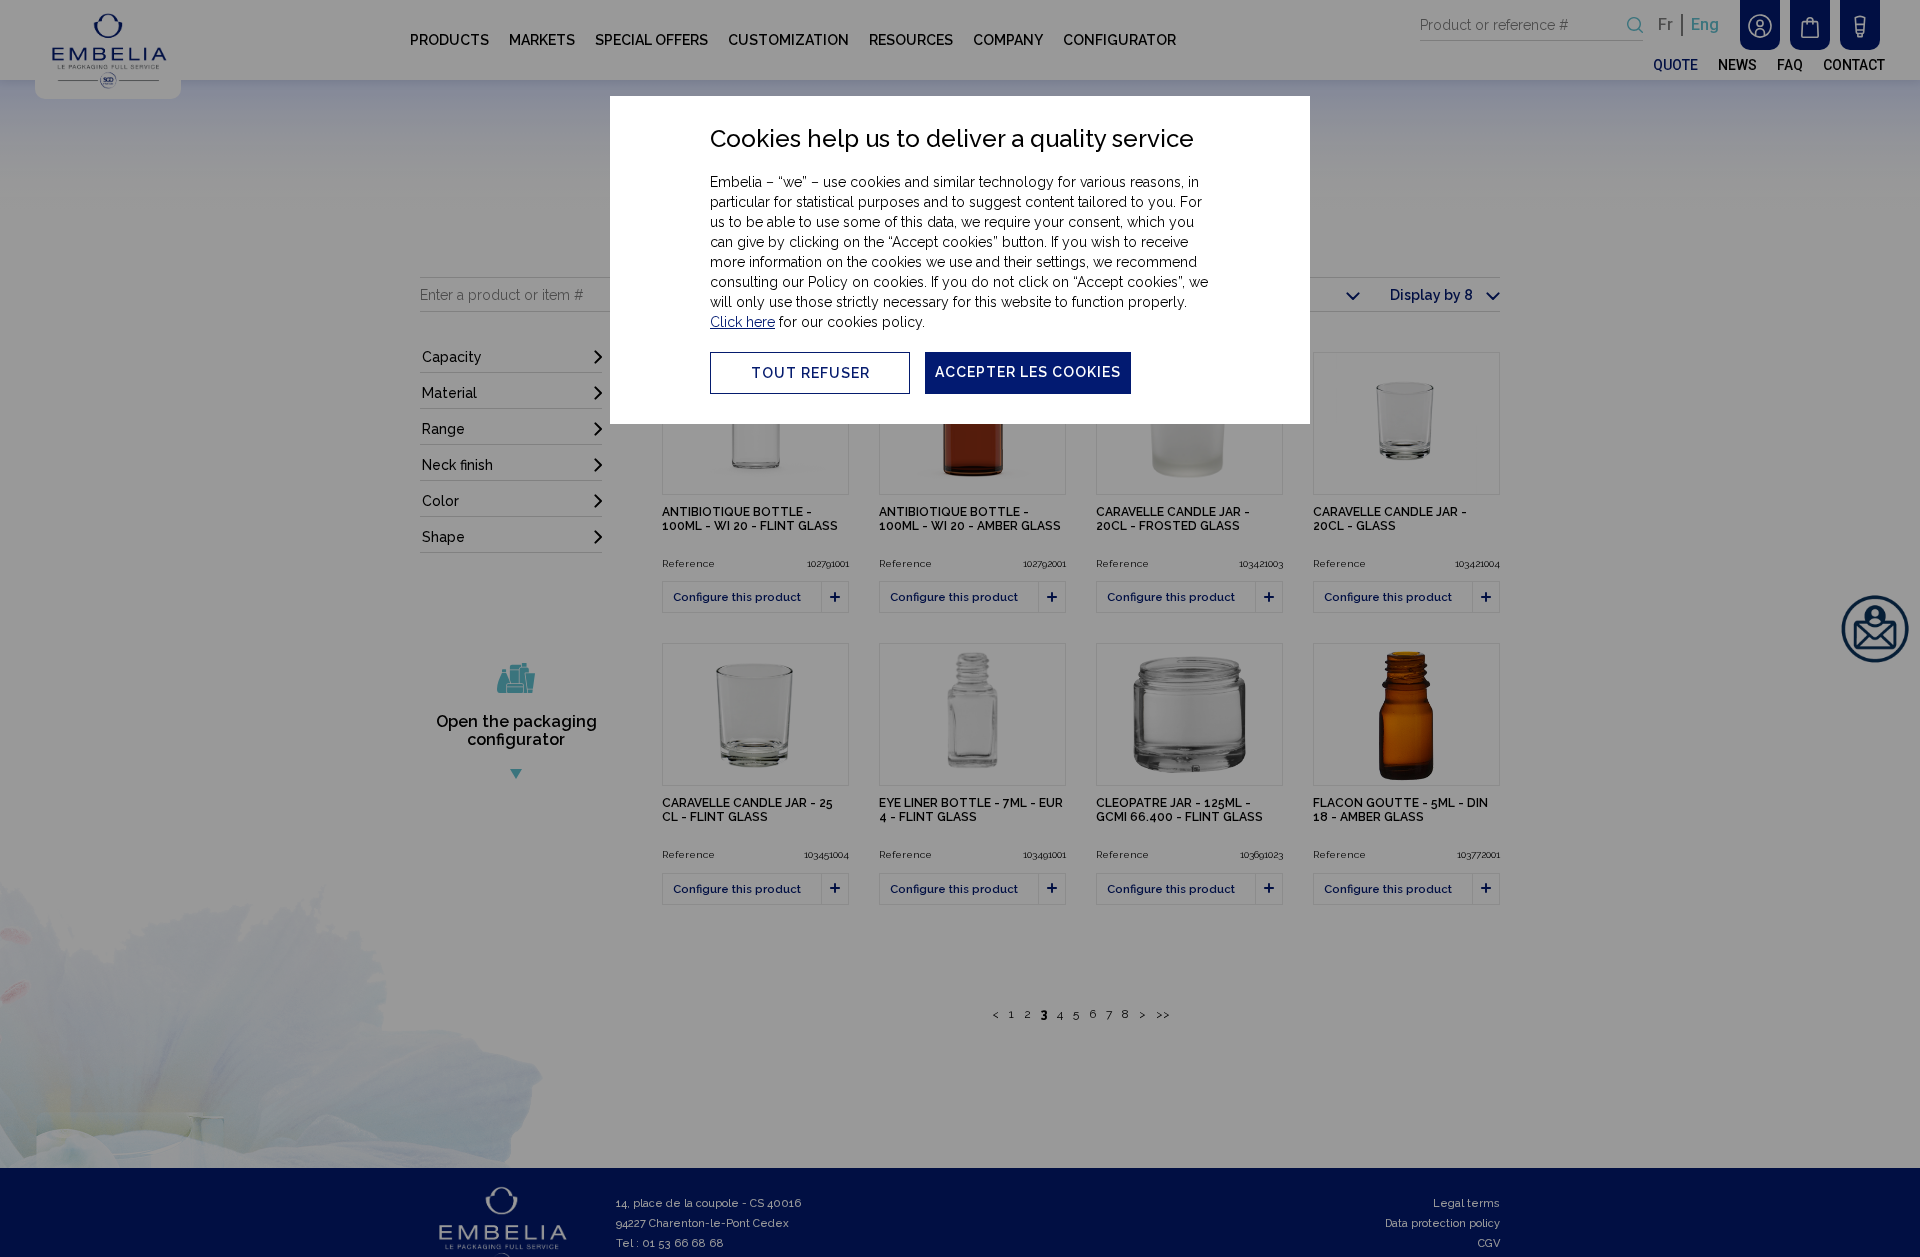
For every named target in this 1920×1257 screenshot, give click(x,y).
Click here (742, 322)
